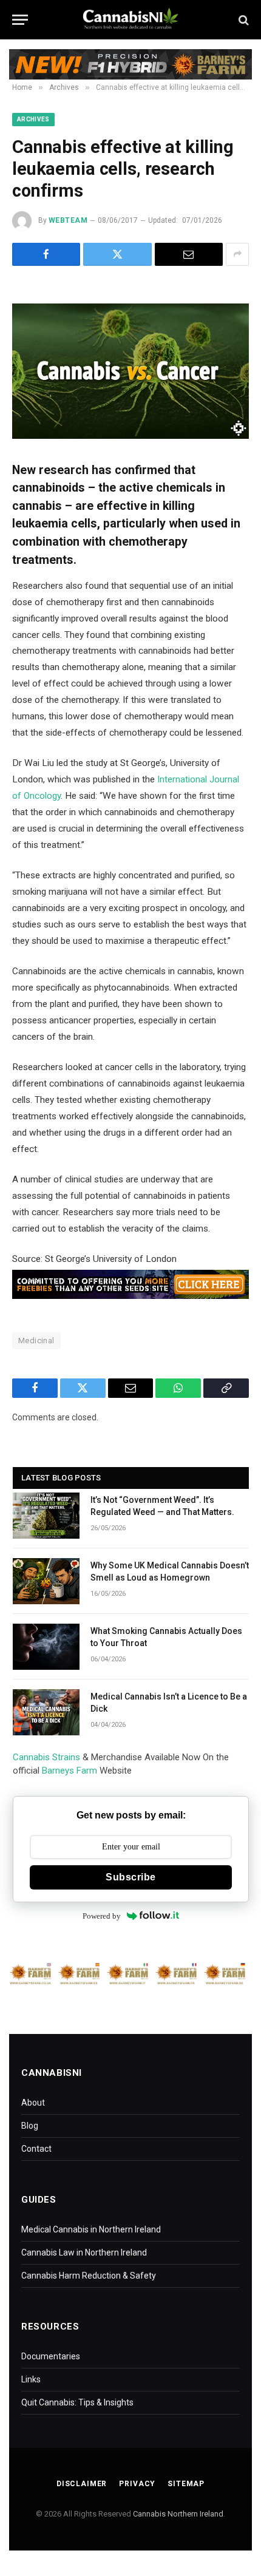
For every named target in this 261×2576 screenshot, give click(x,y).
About (33, 2103)
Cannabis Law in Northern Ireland (84, 2252)
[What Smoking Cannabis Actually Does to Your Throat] (46, 1647)
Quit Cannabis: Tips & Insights (77, 2402)
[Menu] (20, 20)
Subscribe (130, 1877)
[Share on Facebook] (46, 254)
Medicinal (36, 1341)
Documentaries (51, 2356)
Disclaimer (82, 2484)
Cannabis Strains (46, 1757)
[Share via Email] (189, 254)
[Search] (242, 20)
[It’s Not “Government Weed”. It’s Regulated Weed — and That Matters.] (46, 1516)
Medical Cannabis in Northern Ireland (91, 2229)
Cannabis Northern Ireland (178, 2514)
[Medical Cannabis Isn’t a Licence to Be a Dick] (46, 1712)
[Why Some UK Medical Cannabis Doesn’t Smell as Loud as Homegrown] (46, 1581)
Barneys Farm (69, 1771)
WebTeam (68, 220)
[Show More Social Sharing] (237, 254)
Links (31, 2379)
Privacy (137, 2484)
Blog (30, 2126)
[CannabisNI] (130, 20)
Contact (36, 2149)
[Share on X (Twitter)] (117, 254)
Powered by (102, 1916)
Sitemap (186, 2484)
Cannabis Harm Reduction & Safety (89, 2276)
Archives (33, 119)
